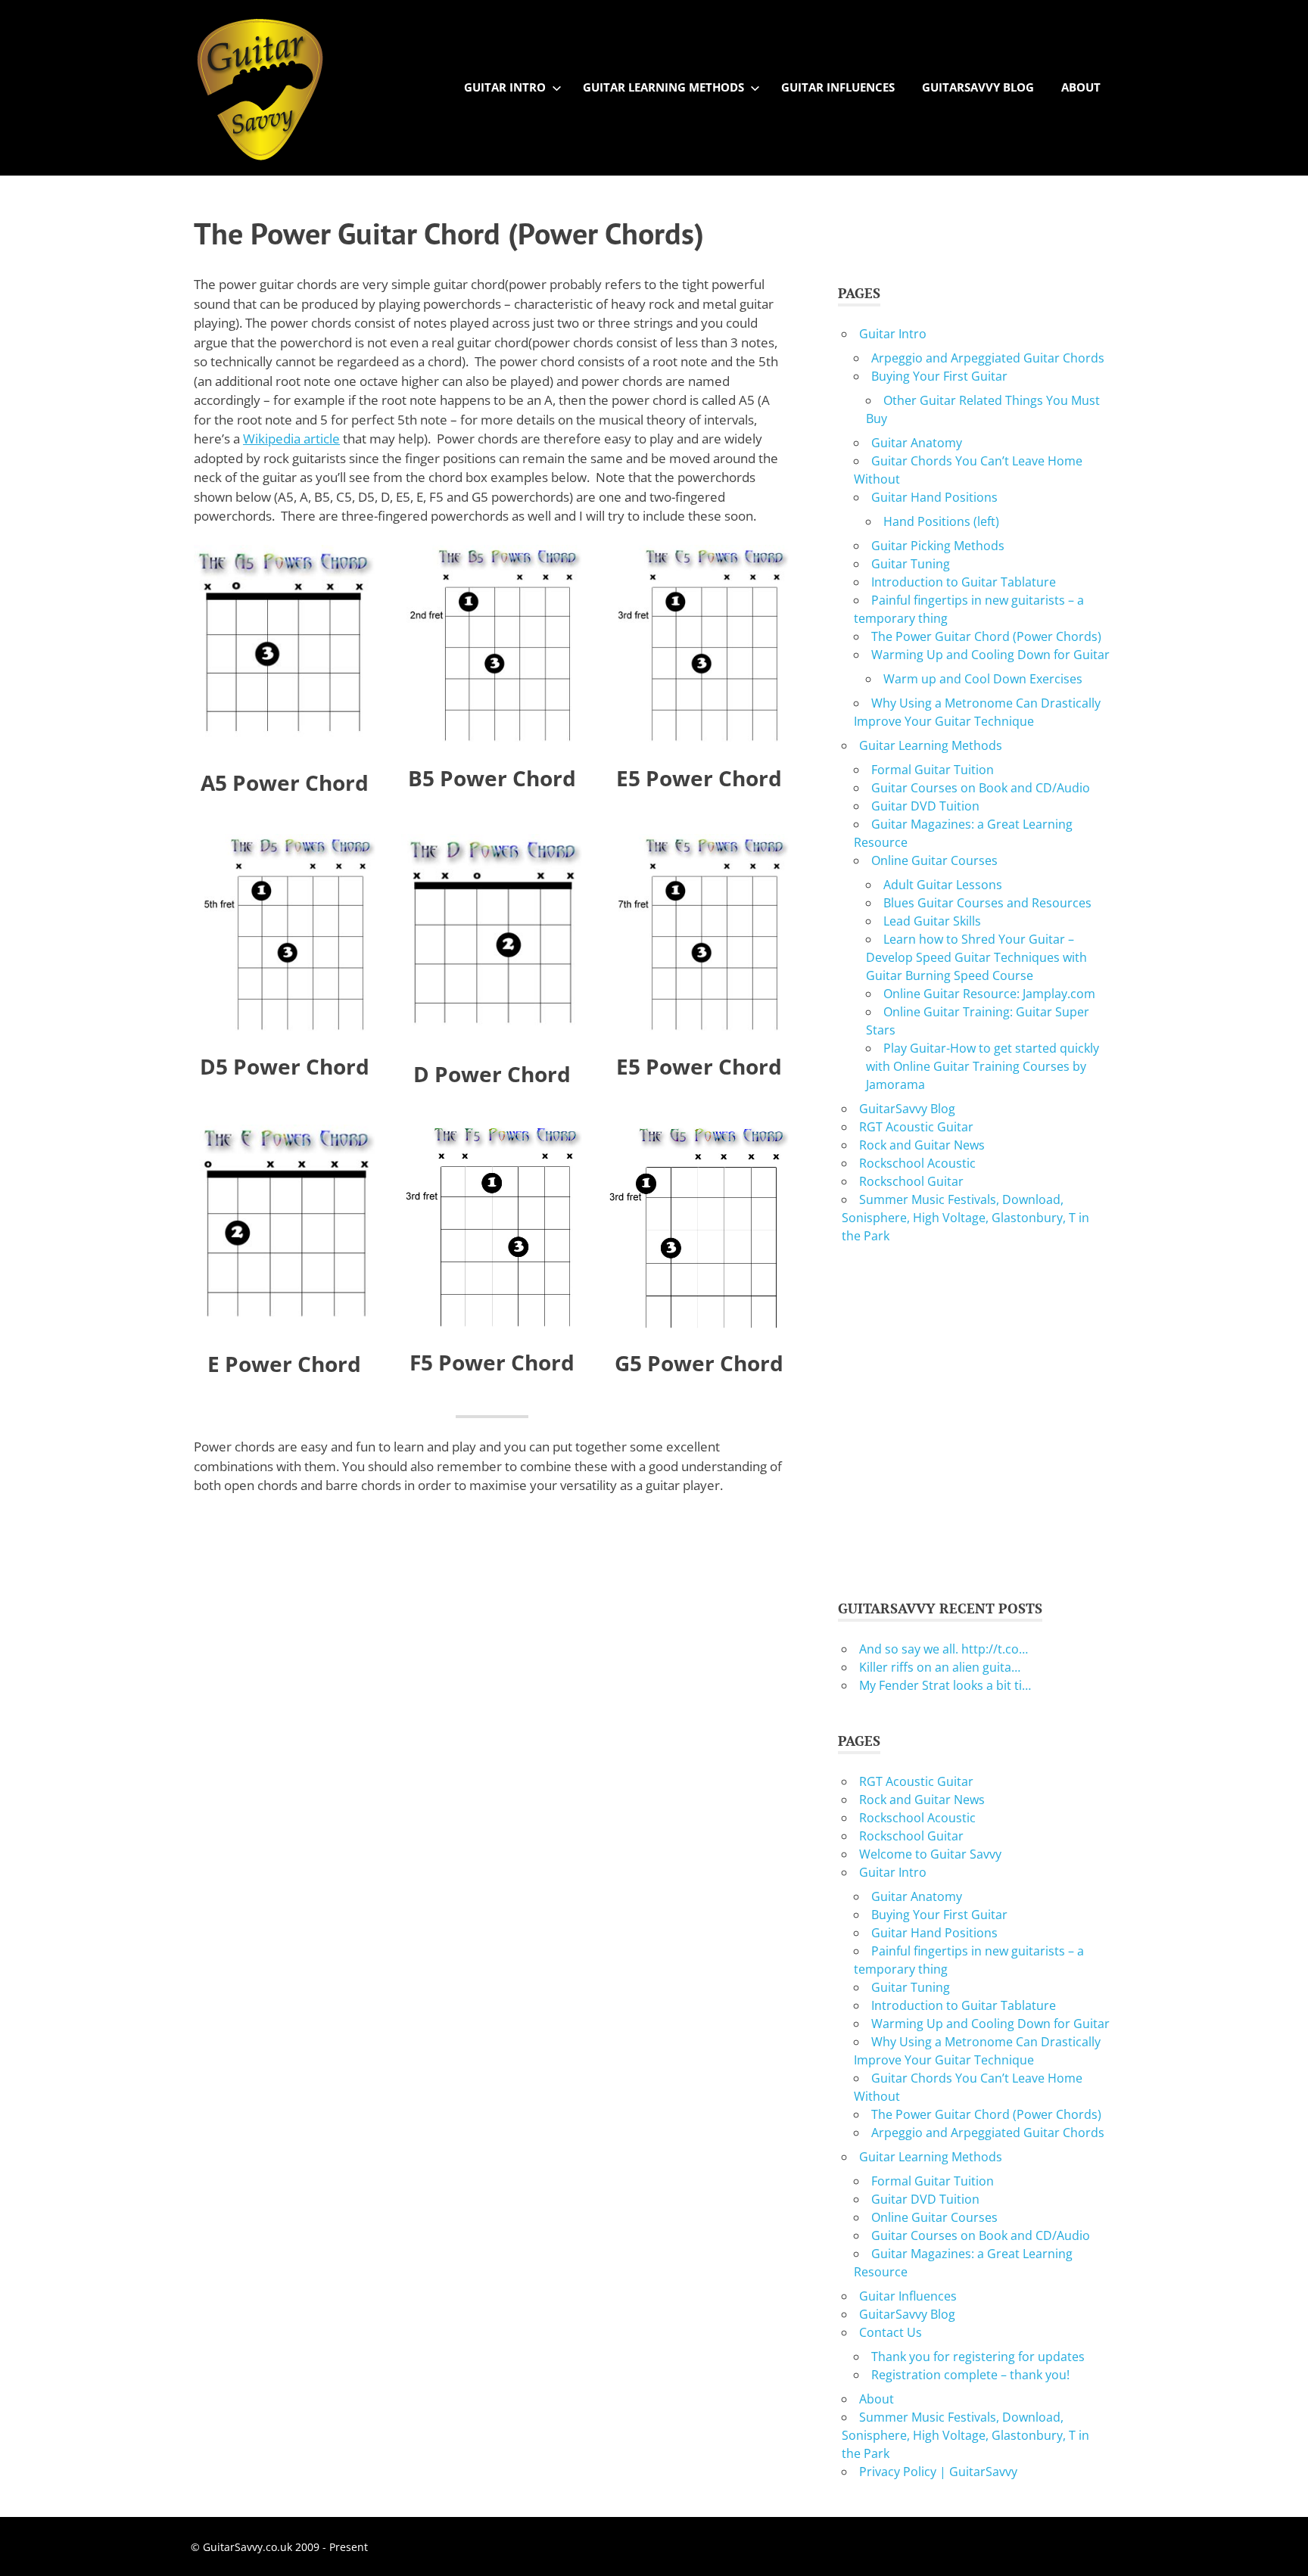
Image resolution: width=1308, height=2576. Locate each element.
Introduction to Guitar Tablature (964, 582)
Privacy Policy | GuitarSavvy (938, 2472)
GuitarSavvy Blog (978, 87)
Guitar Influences (838, 87)
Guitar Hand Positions (934, 497)
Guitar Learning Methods (663, 87)
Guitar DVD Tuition (925, 806)
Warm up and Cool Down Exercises (983, 679)
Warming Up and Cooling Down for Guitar (990, 655)
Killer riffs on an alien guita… (940, 1667)
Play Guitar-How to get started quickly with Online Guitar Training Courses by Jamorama (983, 1066)
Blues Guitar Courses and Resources (987, 903)
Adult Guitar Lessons (943, 885)
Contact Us (891, 2332)
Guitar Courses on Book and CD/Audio (981, 788)
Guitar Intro (505, 87)
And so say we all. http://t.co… (944, 1649)
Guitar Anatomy (917, 443)
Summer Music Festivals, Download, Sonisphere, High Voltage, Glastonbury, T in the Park (965, 1218)
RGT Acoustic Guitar (916, 1127)
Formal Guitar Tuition (933, 770)
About (1081, 87)
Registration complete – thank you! (970, 2375)
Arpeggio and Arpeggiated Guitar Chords (988, 358)
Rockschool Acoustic (917, 1163)
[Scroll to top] (1281, 2549)
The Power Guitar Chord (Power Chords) (986, 636)
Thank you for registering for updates (978, 2357)
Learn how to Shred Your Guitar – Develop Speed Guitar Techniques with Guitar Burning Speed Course (976, 957)
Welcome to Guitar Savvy (930, 1854)
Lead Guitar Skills (932, 921)
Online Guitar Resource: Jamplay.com (989, 994)
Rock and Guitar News (922, 1145)
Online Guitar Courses (934, 860)
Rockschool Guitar (911, 1181)
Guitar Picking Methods (938, 546)
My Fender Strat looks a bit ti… (945, 1685)
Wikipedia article (291, 439)
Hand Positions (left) (941, 521)
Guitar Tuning (911, 564)
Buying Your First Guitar (939, 376)
